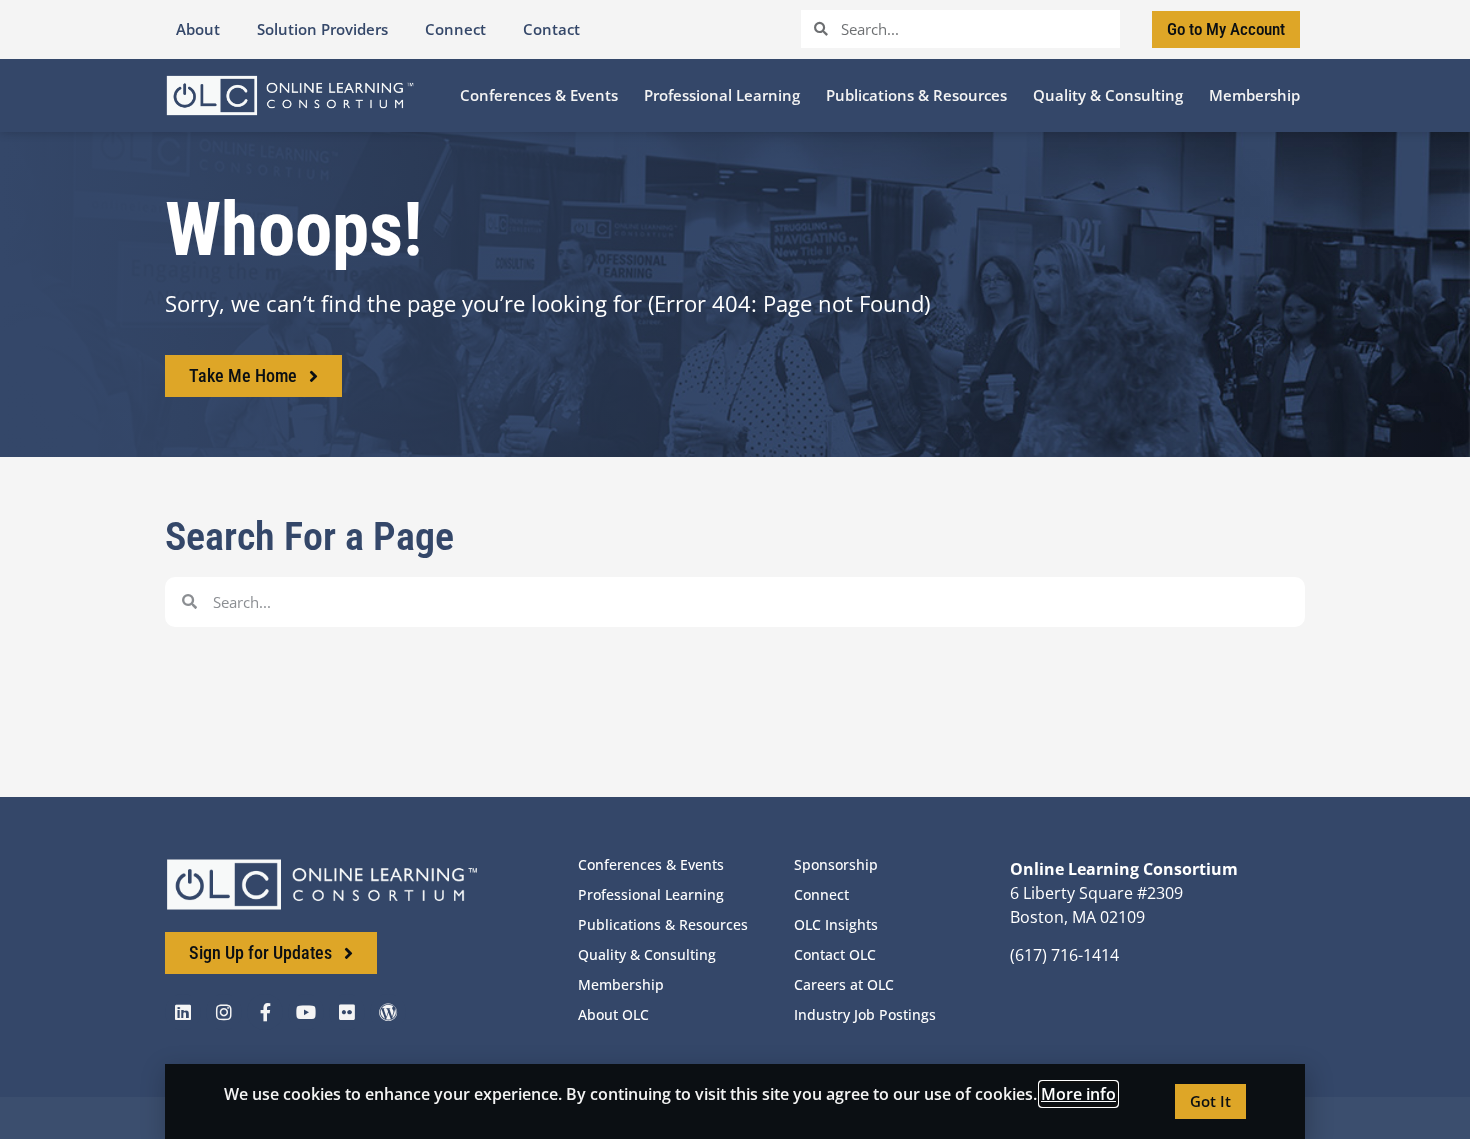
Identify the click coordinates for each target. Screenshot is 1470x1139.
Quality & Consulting (647, 954)
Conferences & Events (651, 864)
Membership (621, 984)
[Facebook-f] (265, 1012)
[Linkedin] (183, 1012)
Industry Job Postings (865, 1014)
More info (1078, 1094)
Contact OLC (835, 954)
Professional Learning (651, 894)
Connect (821, 894)
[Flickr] (347, 1012)
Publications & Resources (663, 924)
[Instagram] (224, 1012)
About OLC (613, 1014)
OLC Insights (836, 924)
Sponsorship (836, 864)
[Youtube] (306, 1012)
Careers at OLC (844, 984)
